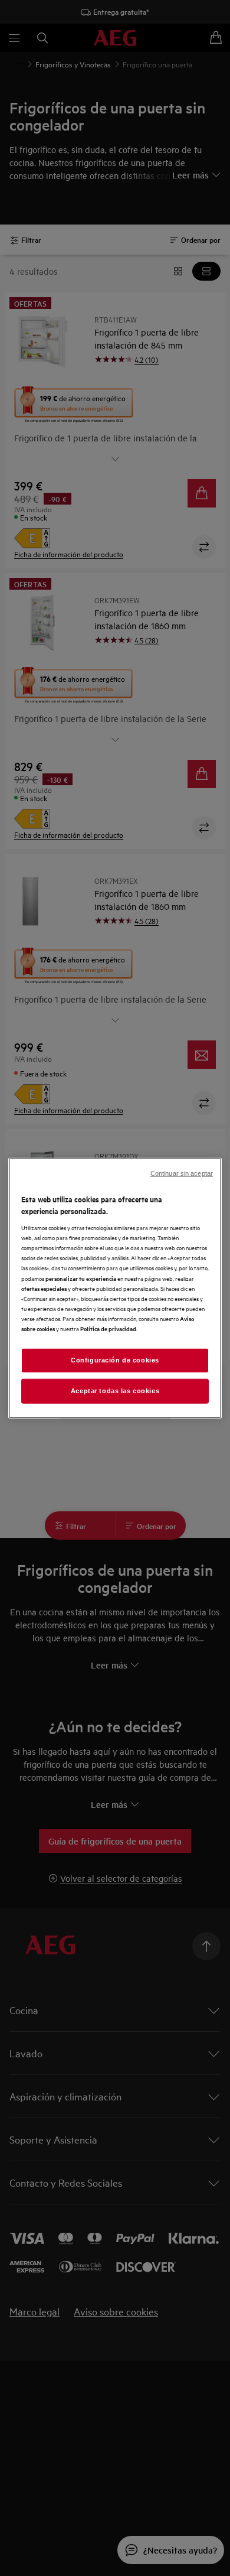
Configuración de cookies (115, 1360)
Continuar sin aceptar (182, 1173)
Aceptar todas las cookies (115, 1390)
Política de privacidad (108, 1328)
